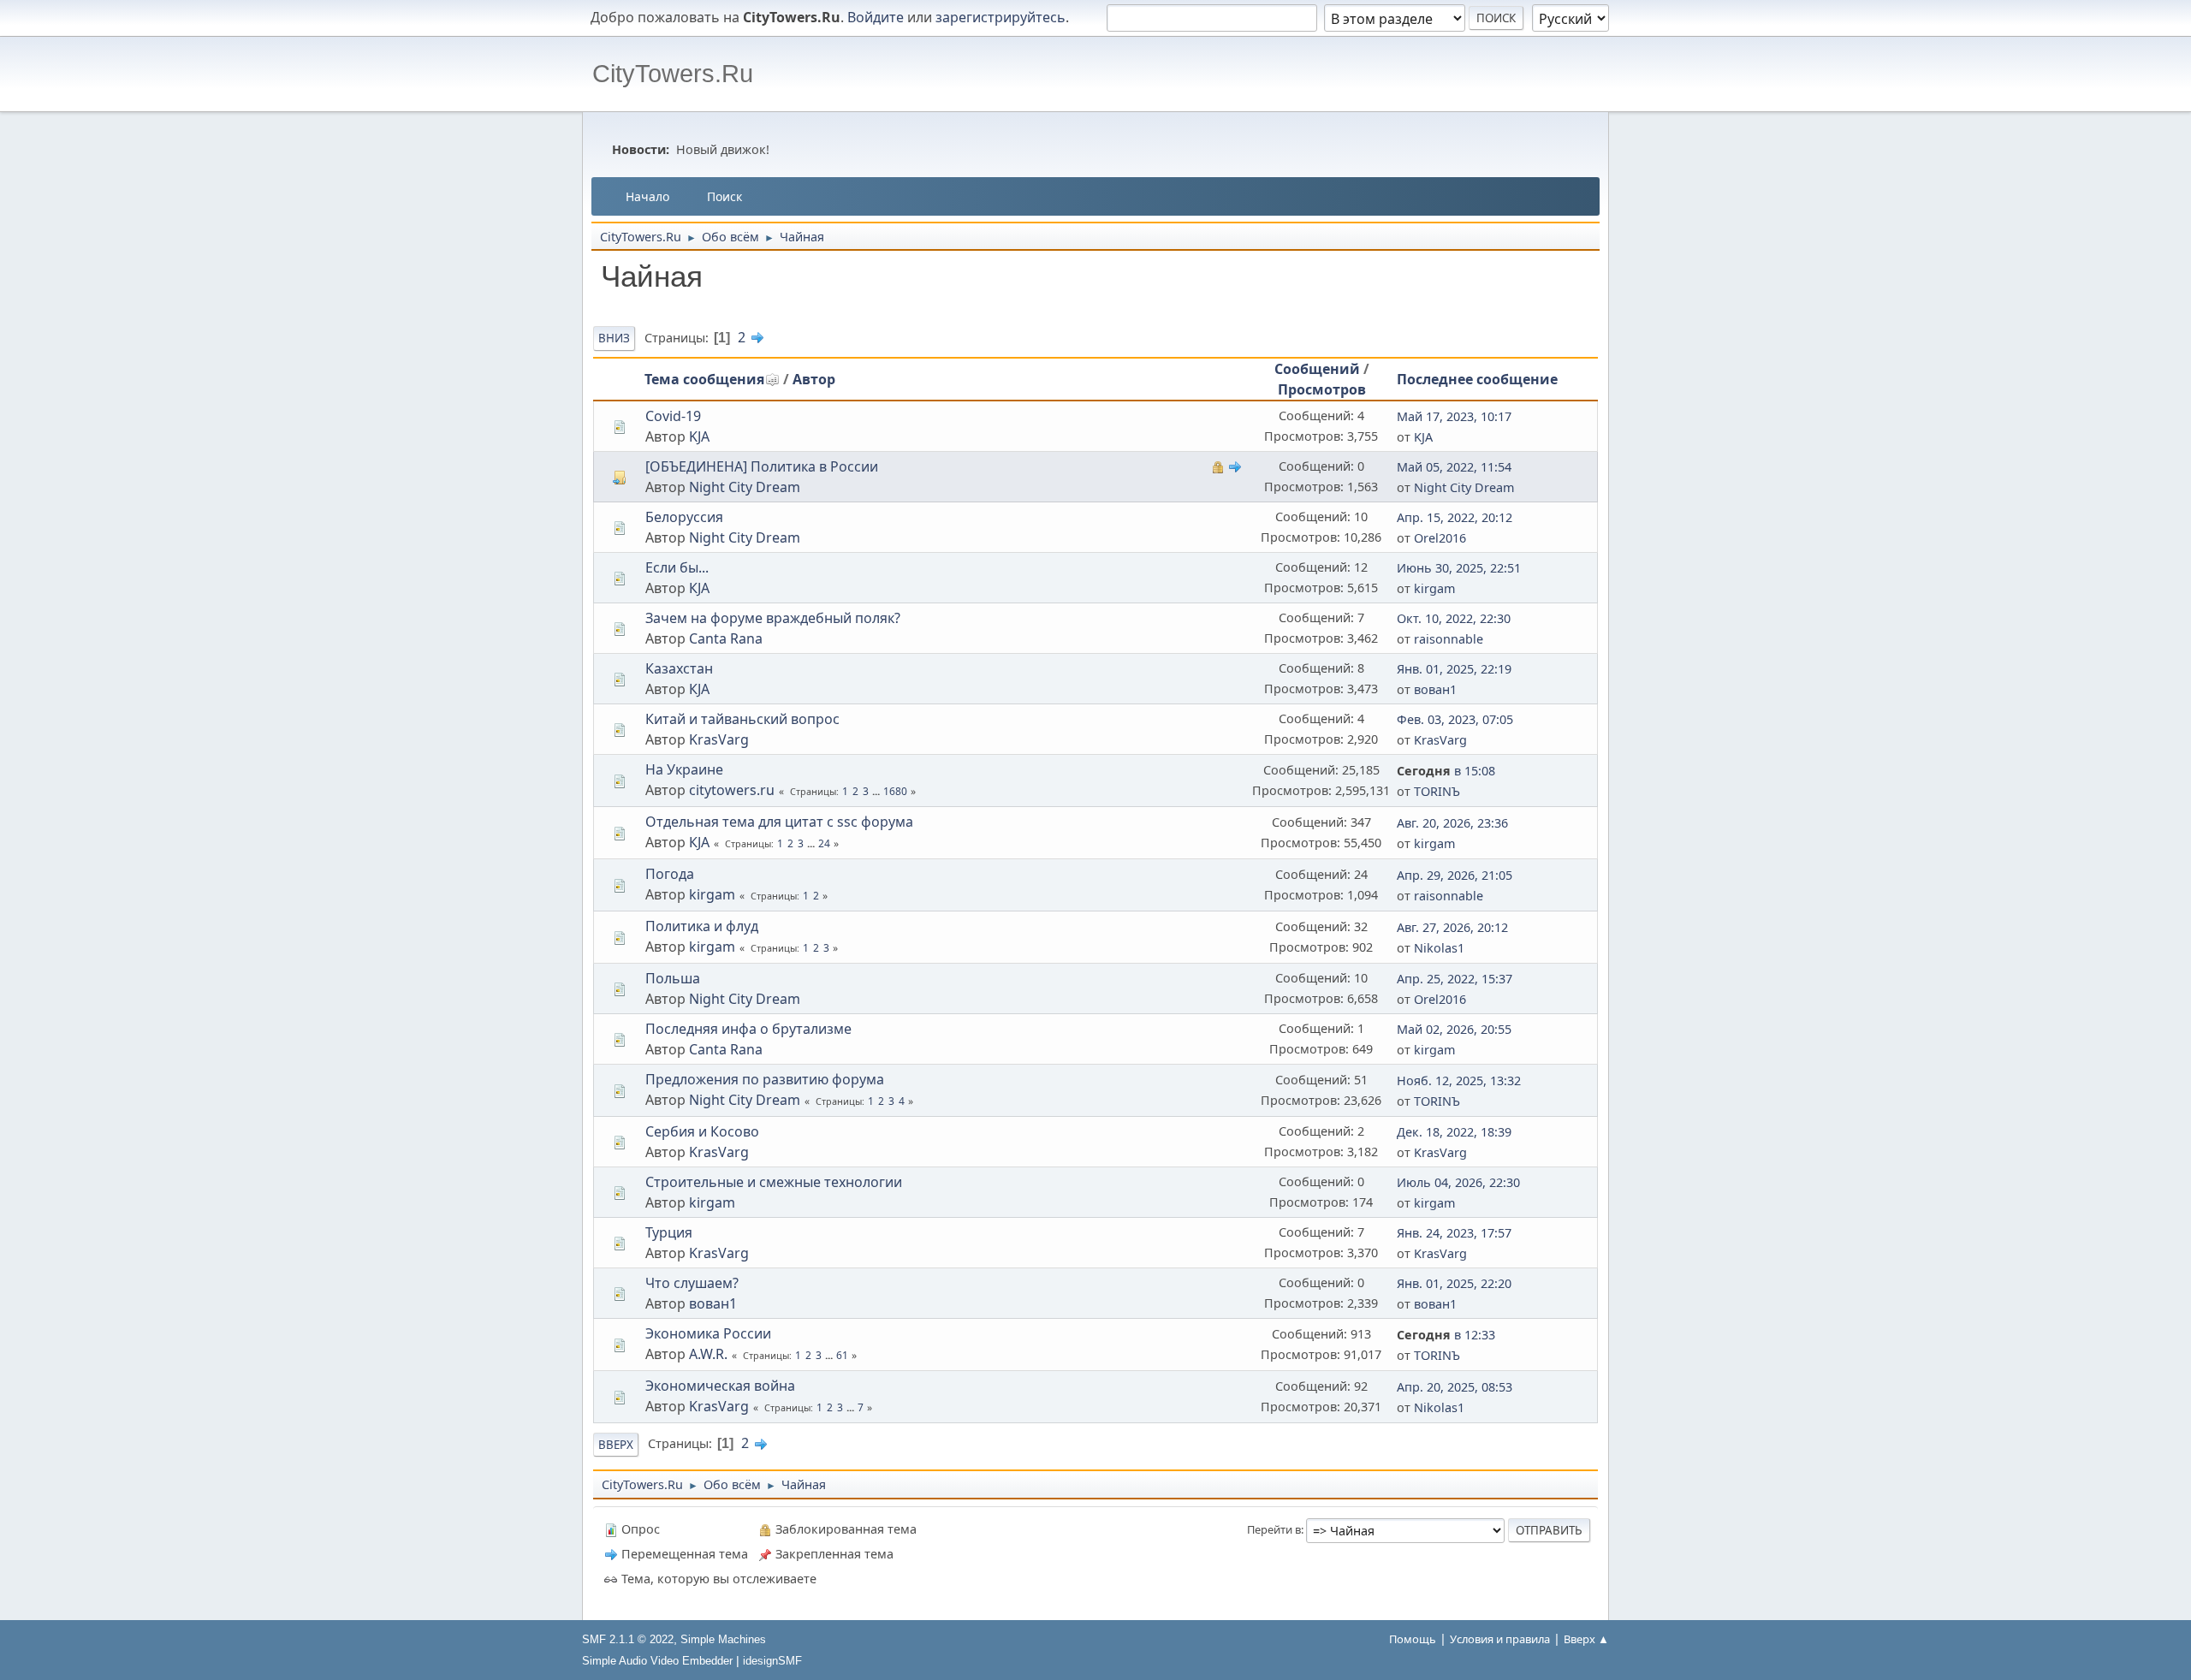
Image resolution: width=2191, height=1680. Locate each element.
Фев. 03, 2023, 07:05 (1455, 719)
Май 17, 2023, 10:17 (1454, 416)
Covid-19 (673, 416)
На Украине (684, 769)
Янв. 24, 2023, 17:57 (1454, 1233)
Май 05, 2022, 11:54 (1454, 467)
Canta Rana (726, 638)
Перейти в (1274, 1529)
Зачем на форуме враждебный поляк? (773, 618)
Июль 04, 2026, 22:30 (1458, 1182)
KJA (699, 436)
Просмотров (1322, 389)
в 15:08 (1446, 771)
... (877, 791)
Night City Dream (745, 487)
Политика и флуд (702, 926)
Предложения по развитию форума (765, 1079)
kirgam (1434, 588)
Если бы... (677, 567)
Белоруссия (684, 517)
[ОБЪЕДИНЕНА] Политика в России (762, 466)
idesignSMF (772, 1661)
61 (842, 1355)
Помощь (1413, 1639)
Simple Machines (723, 1639)
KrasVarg (719, 739)
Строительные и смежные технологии (774, 1182)
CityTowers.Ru (673, 74)
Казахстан (679, 668)
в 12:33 (1446, 1335)
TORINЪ (1437, 791)
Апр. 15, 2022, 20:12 (1455, 517)
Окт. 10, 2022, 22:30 (1454, 618)
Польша (673, 978)
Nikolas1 (1439, 948)
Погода (670, 874)
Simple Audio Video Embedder (657, 1661)
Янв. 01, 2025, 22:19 (1454, 669)
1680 (895, 791)
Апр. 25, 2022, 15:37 (1455, 979)
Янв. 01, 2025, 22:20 (1454, 1283)
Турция (669, 1232)
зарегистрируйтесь (1000, 17)
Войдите (876, 17)
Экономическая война (720, 1386)
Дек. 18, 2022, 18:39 (1454, 1132)
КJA (699, 588)
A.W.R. (708, 1354)
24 (824, 843)
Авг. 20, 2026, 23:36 (1452, 823)
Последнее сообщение (1477, 379)
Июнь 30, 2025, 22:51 (1459, 568)
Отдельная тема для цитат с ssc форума (779, 822)
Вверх (616, 1445)
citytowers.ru (732, 790)
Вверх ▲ (1586, 1639)
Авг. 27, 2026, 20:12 (1452, 927)
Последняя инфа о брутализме (748, 1029)
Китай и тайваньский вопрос (742, 719)
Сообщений (1317, 369)
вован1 (1435, 689)
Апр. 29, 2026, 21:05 (1455, 875)
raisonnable (1449, 639)
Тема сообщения (704, 379)
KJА (1423, 437)
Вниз (614, 338)
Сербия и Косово (702, 1131)
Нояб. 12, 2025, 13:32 (1459, 1080)
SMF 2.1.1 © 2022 (628, 1639)
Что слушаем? (692, 1283)
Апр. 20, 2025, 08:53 (1455, 1387)
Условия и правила (1500, 1639)
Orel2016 (1440, 538)
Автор (814, 379)
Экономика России (708, 1333)
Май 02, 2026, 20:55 (1454, 1029)
